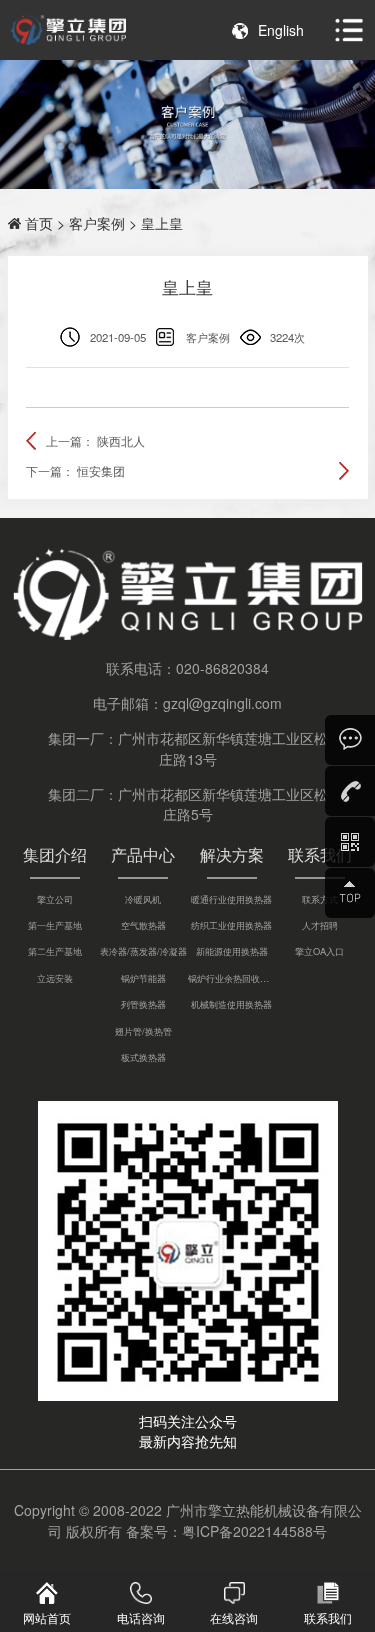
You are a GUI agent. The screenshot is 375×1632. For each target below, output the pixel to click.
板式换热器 (143, 1057)
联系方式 (320, 899)
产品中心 (143, 854)
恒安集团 (101, 471)
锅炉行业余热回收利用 (232, 978)
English (281, 30)
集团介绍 (55, 854)
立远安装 (55, 978)
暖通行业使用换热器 (231, 899)
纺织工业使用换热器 (231, 925)
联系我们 (320, 854)
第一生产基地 (55, 925)
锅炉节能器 (143, 978)
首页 (39, 223)
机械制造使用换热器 (231, 1004)
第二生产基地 (55, 951)
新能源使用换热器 (232, 951)
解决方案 (232, 854)
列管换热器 (143, 1004)
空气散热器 (143, 925)
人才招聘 (320, 925)
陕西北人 (121, 441)
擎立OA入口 (319, 951)
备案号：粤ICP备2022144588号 (226, 1531)
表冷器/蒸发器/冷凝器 (143, 951)
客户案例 (97, 223)
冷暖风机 (143, 899)
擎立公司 (55, 899)
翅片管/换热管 (143, 1031)
